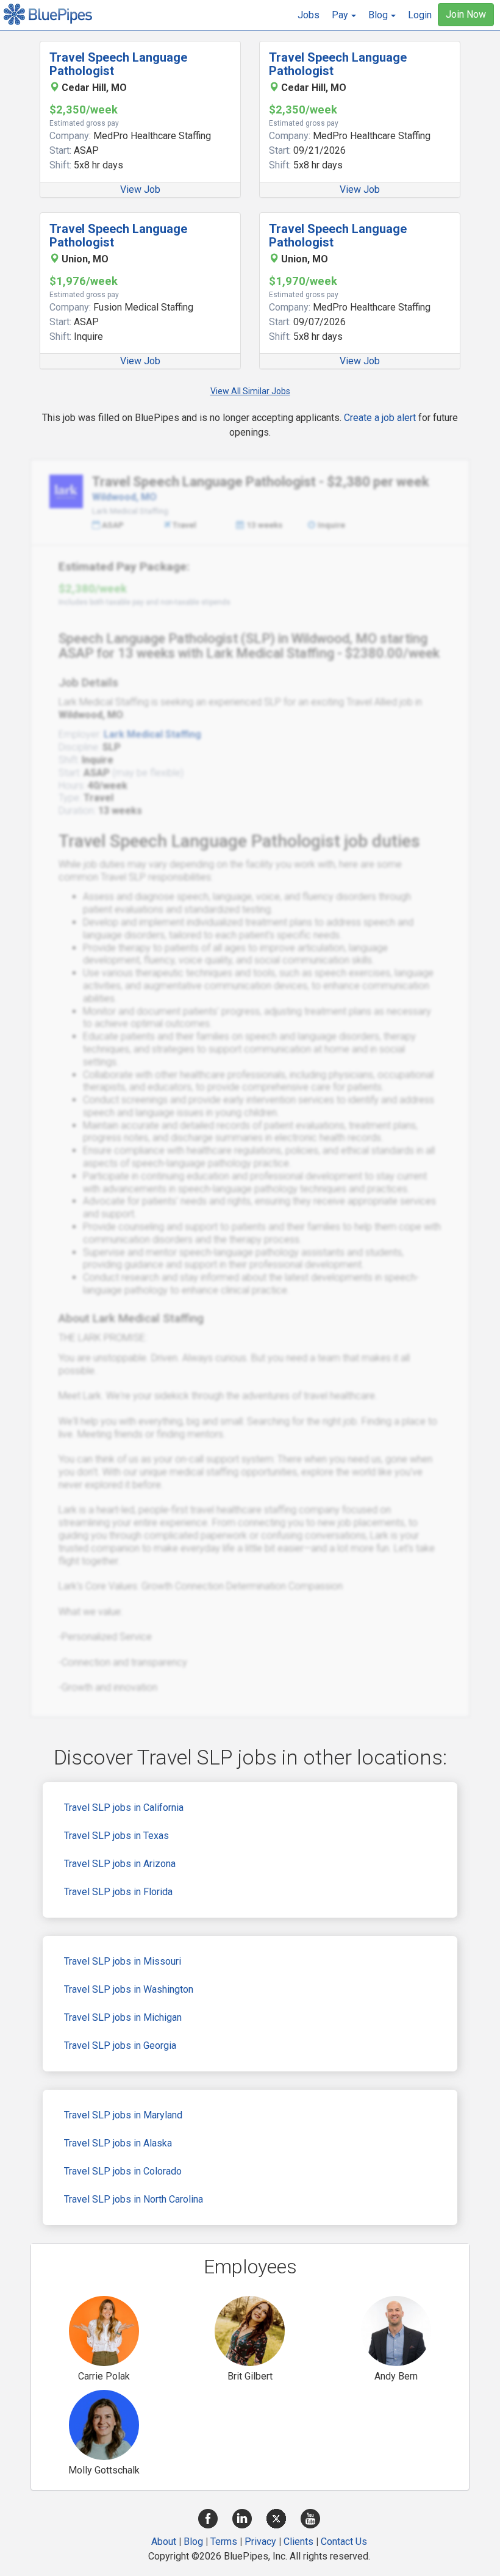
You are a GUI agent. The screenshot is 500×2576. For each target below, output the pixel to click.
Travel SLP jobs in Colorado (123, 2171)
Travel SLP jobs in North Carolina (134, 2199)
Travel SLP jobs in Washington (129, 1989)
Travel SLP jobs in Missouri (123, 1961)
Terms (224, 2542)
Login (420, 15)
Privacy (260, 2542)
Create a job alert (380, 418)
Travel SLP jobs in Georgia (120, 2045)
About (164, 2542)
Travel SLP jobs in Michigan (123, 2017)
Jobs (309, 15)
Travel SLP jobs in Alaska (118, 2143)
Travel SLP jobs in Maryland (123, 2115)
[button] (344, 15)
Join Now (466, 14)
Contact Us (344, 2542)
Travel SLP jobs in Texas (116, 1836)
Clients (298, 2542)
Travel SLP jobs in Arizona (120, 1864)
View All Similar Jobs (250, 391)
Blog (193, 2542)
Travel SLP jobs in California (124, 1808)
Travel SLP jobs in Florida (118, 1892)
